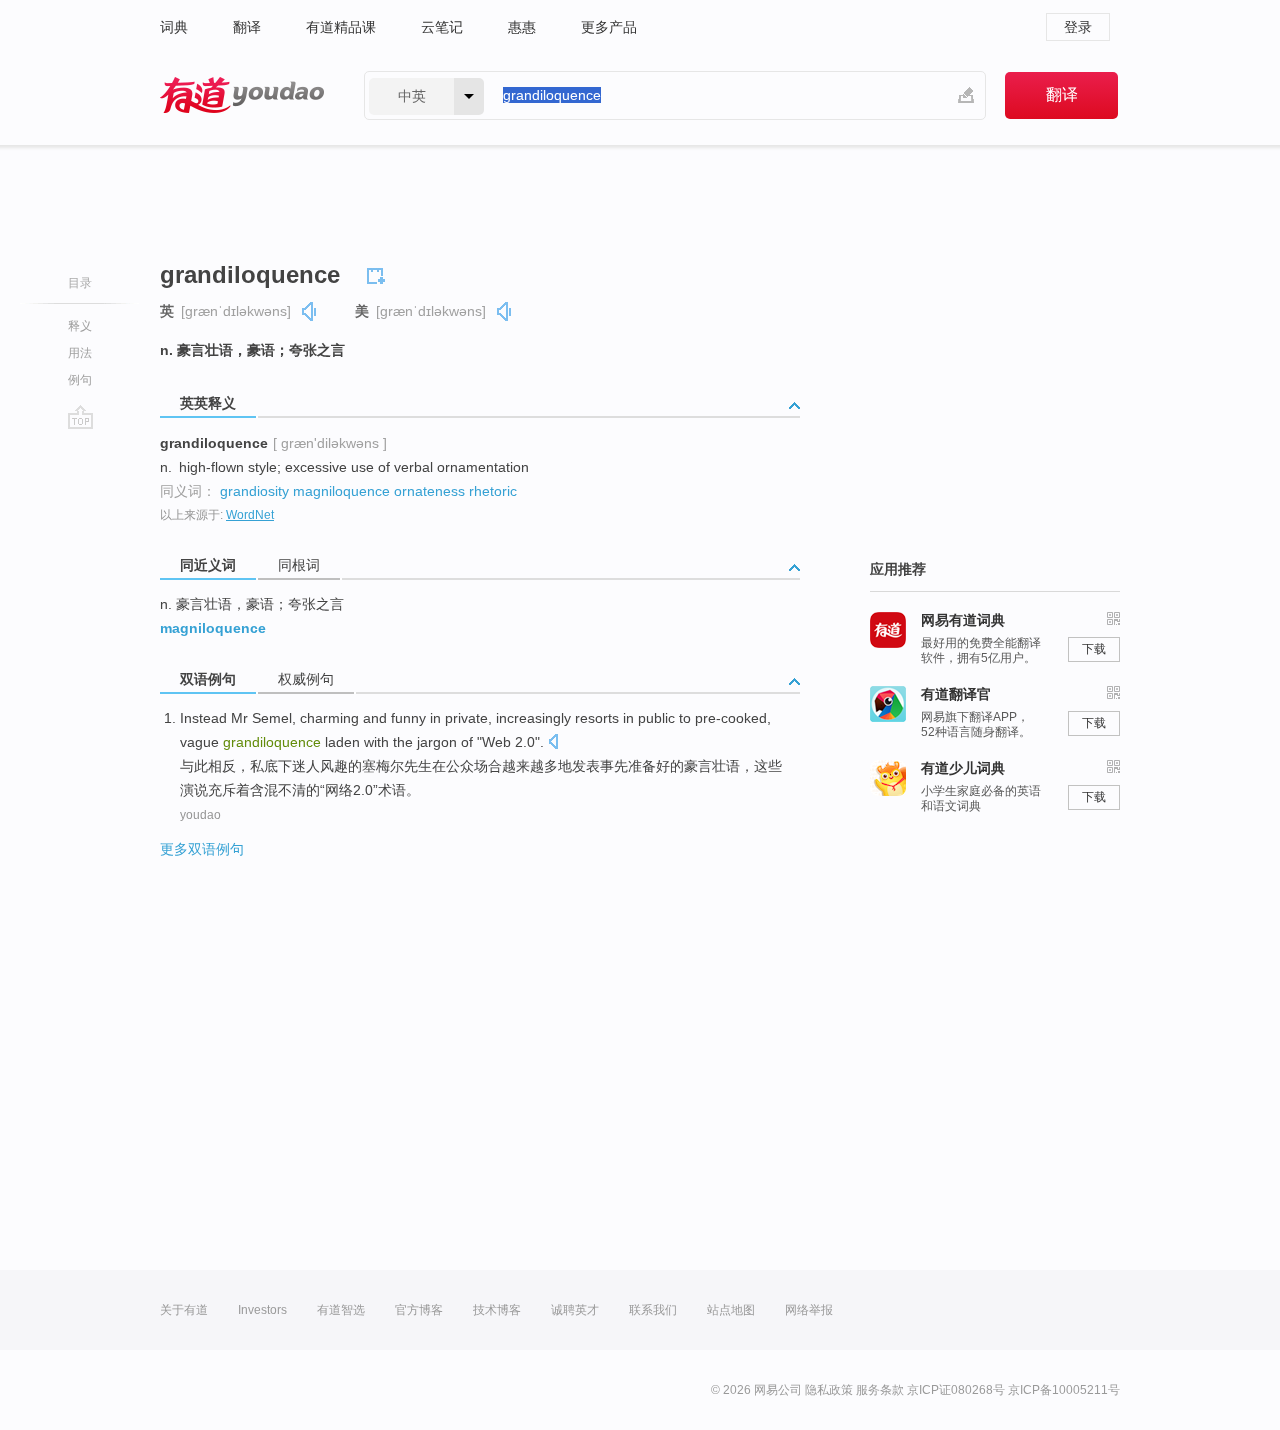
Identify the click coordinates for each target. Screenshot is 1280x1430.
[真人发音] (310, 311)
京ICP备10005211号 (1064, 1390)
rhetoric (493, 491)
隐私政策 (829, 1390)
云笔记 (442, 27)
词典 (174, 27)
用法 (80, 353)
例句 (80, 380)
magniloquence (341, 491)
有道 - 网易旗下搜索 (242, 95)
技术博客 (497, 1310)
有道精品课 (341, 27)
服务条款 (880, 1390)
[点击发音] (553, 743)
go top (80, 417)
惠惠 (522, 27)
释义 (80, 326)
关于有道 (184, 1310)
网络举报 (809, 1310)
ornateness (429, 491)
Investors (262, 1310)
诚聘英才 (575, 1310)
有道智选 (341, 1310)
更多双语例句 (202, 849)
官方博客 (419, 1310)
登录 (1078, 27)
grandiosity (254, 491)
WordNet (250, 515)
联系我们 (653, 1310)
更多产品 (609, 27)
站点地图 (731, 1310)
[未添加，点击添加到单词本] (379, 273)
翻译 (247, 27)
